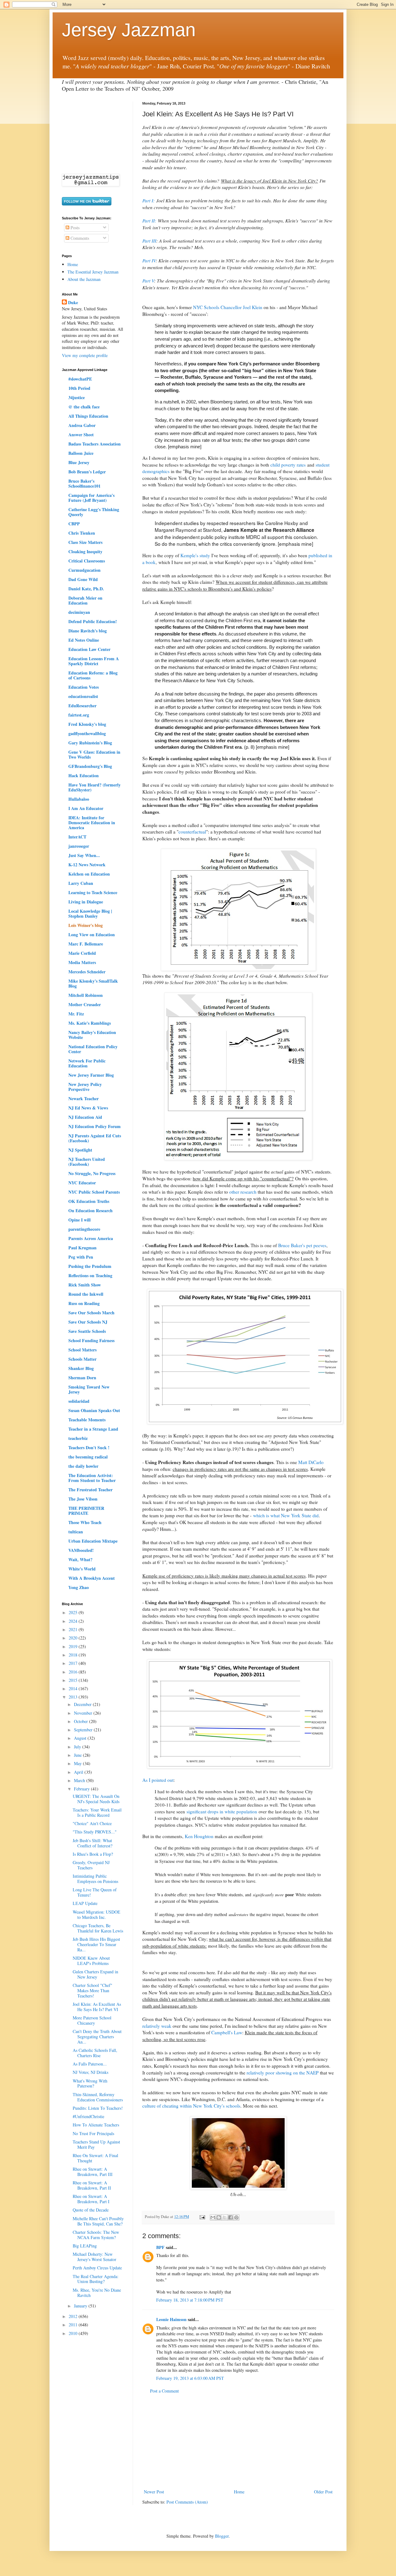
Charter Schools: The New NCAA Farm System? (96, 2235)
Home (239, 2492)
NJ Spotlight (80, 1150)
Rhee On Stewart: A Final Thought (95, 2158)
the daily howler (83, 1466)
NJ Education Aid (85, 1117)
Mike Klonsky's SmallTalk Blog (93, 983)
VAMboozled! (81, 1550)
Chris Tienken (82, 533)
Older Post (323, 2492)
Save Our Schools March (91, 1313)
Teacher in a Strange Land (93, 1429)
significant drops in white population (222, 1811)
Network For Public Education (87, 1063)
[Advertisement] (238, 2441)
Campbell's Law (227, 2032)
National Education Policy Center (93, 1049)
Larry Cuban (81, 883)
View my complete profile (85, 355)
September (84, 1730)
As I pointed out (158, 1780)
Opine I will (80, 1220)
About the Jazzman (84, 279)
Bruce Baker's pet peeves (302, 1245)
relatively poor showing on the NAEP (283, 2073)
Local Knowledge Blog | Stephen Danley (90, 913)
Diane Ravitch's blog (88, 631)
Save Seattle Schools (87, 1331)
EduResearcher (82, 706)
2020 (74, 1638)
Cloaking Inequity (85, 551)
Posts (74, 228)
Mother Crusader (85, 1004)
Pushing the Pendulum (90, 1266)
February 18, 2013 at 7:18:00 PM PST (190, 2300)
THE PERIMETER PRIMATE (86, 1511)
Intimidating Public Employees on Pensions (95, 1879)
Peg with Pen (81, 1257)
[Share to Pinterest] (236, 2217)
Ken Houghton (199, 1836)
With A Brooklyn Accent (92, 1578)
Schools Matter (82, 1359)
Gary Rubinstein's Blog (90, 743)
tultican (76, 1532)
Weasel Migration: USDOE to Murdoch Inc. (97, 1915)
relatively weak (157, 2026)
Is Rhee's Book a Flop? (93, 1854)
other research (243, 1192)
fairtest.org (79, 715)
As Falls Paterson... (90, 2064)
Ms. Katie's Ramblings (90, 1023)
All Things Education (88, 416)
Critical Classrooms (87, 561)
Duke (73, 303)
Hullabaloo (79, 799)
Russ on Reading (84, 1303)
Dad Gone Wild (83, 579)
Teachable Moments (87, 1420)
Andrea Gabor (82, 425)
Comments (79, 238)
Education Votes (84, 687)
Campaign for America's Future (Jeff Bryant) (91, 498)
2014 (74, 1689)
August (81, 1738)
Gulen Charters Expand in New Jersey (95, 1974)
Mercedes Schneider (87, 972)
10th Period (79, 388)
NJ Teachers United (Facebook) (87, 1162)
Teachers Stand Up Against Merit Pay (96, 2144)
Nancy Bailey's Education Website (92, 1035)
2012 (74, 2316)
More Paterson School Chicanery (92, 2020)
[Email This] (213, 2217)
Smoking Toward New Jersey (89, 1389)
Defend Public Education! (93, 621)
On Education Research (90, 1210)
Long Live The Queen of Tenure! (95, 1892)
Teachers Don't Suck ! (89, 1447)
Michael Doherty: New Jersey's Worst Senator (95, 2257)
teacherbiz (78, 1438)
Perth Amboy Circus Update (97, 2268)
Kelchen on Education (89, 874)
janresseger (79, 846)
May (78, 1763)
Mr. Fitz (76, 1014)
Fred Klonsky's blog (87, 724)
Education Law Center (89, 649)
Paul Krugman (82, 1248)
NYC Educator (82, 1183)
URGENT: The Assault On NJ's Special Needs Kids (96, 1799)
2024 (74, 1621)
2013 (74, 1697)
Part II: (149, 221)
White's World (82, 1569)
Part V (148, 281)
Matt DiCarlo (311, 1462)
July (78, 1747)
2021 (74, 1629)
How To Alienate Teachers (96, 2125)
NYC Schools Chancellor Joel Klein (228, 307)
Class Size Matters (85, 542)
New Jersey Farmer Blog (91, 1075)
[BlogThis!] (219, 2217)
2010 (74, 2333)
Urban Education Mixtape (93, 1541)
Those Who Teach (85, 1522)
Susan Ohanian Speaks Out (94, 1410)
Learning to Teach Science (93, 892)
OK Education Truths (89, 1201)
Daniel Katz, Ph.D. (86, 589)
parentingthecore (84, 1229)
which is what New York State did (286, 1515)
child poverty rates (288, 465)
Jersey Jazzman (129, 30)
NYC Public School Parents (94, 1192)
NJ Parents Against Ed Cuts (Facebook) (95, 1138)
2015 (74, 1680)
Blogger (222, 2536)
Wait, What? (80, 1559)
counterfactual (192, 832)
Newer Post (154, 2492)
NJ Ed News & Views (88, 1108)
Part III (149, 241)
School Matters (82, 1350)
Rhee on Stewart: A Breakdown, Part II (92, 2185)
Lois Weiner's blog (86, 925)
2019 (74, 1646)
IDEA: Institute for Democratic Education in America (92, 823)
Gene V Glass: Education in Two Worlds (94, 754)
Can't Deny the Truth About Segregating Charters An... (97, 2037)
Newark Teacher (84, 1098)
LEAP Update (85, 1903)
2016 (74, 1672)
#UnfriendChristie (88, 2116)
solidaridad (79, 1401)
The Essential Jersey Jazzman (93, 272)
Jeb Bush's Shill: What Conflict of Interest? (93, 1843)
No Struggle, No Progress (92, 1173)
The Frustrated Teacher (90, 1490)
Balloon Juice (81, 453)
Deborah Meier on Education (85, 600)
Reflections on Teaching (90, 1275)
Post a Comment (164, 2391)
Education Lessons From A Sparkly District (94, 661)
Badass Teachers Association (95, 444)
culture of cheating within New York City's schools (191, 2106)
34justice (77, 397)
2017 (74, 1663)
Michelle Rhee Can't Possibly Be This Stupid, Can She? (98, 2221)
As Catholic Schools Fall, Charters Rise (95, 2053)
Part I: (148, 200)
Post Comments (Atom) (187, 2502)
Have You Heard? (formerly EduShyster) (95, 787)
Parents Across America (91, 1238)
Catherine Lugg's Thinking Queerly (94, 512)
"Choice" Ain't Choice (92, 1823)
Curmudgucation (84, 570)
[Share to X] (225, 2217)
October (82, 1721)
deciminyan (79, 612)
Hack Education (84, 775)
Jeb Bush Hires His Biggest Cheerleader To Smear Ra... (96, 1944)
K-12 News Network (87, 865)
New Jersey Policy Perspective (85, 1087)
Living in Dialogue (86, 902)
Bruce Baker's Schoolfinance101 (84, 483)
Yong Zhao (79, 1587)
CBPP (74, 524)
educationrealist (83, 696)
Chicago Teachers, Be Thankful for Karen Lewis (98, 1928)
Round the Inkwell (86, 1294)
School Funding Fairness (91, 1340)
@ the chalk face (84, 407)
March (80, 1780)
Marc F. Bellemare (86, 944)
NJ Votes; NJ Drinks (90, 2072)
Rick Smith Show (85, 1285)
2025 (74, 1612)
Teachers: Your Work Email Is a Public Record (97, 1812)
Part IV (149, 261)
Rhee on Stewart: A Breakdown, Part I (91, 2199)
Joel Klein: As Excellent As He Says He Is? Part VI (97, 2007)
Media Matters (82, 962)
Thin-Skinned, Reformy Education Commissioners (98, 2097)
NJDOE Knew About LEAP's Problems (91, 1961)
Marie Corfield (82, 953)
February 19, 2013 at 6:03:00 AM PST (190, 2378)
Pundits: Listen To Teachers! (98, 2108)
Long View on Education (92, 935)
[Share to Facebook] (230, 2217)
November (84, 1713)
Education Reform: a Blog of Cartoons (93, 675)
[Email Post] (202, 2217)
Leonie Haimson (171, 2319)
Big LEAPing (85, 2246)
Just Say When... (84, 855)
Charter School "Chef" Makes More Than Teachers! (93, 1990)
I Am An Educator (86, 808)
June (78, 1755)
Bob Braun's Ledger (87, 472)
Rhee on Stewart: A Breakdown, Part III (93, 2172)
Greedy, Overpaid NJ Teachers (91, 1865)
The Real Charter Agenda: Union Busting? (96, 2279)
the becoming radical (88, 1457)
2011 (74, 2325)
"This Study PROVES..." (95, 1832)
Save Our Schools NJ (88, 1322)
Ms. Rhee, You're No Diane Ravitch (97, 2293)
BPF (160, 2247)
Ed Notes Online (84, 640)
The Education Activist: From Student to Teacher (92, 1478)
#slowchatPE (80, 379)
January (81, 2306)
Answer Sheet (81, 435)
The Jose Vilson (83, 1499)
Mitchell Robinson (86, 995)
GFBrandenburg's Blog (90, 766)
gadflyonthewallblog (87, 733)
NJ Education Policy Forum (95, 1126)
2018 (74, 1655)
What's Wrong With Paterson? (90, 2083)
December (83, 1704)
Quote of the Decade (91, 2210)
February (82, 1789)
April (79, 1772)
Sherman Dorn (82, 1378)
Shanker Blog (81, 1368)
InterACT (77, 837)
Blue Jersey (79, 462)
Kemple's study (195, 555)
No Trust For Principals (93, 2133)
